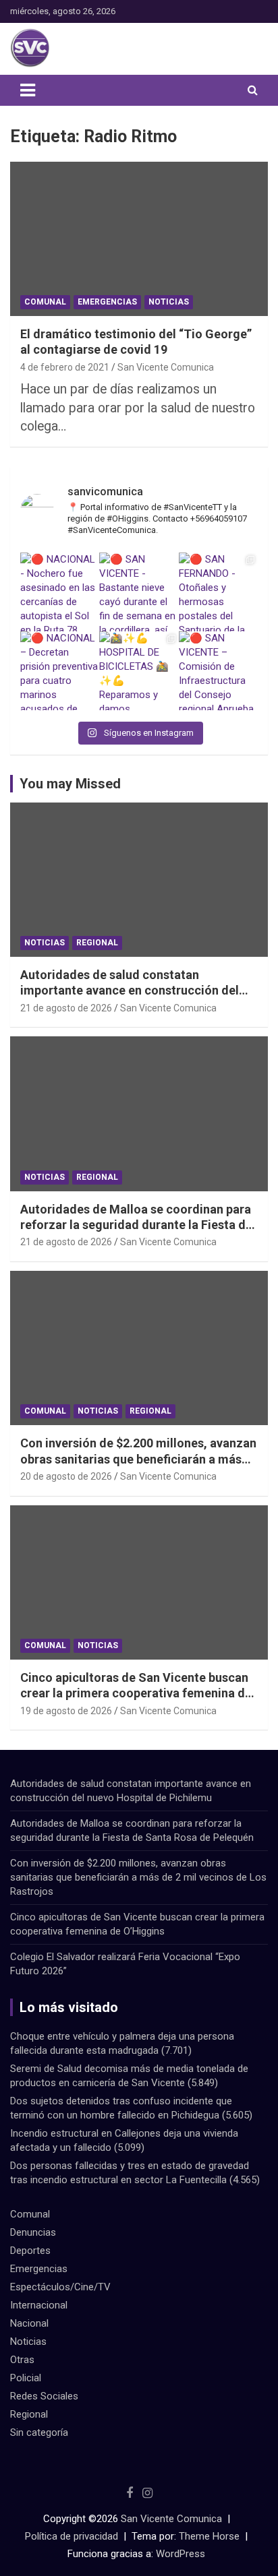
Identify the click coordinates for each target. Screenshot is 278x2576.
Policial (26, 2378)
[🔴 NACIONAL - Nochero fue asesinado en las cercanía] (60, 592)
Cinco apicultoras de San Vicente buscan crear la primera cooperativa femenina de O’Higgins (136, 1693)
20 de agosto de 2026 (66, 1476)
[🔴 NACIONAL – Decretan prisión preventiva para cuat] (60, 671)
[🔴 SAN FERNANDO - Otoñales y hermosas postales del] (218, 592)
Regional (97, 943)
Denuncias (33, 2232)
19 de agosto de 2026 (66, 1711)
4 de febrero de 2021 (65, 367)
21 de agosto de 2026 (66, 1008)
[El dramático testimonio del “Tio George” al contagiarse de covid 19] (139, 239)
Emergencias (107, 302)
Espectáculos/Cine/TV (60, 2287)
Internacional (39, 2305)
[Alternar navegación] (28, 90)
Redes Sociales (44, 2396)
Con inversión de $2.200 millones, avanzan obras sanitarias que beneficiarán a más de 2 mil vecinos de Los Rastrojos (138, 1459)
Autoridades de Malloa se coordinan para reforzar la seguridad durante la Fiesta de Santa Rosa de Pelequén (136, 1225)
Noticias (169, 302)
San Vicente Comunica (166, 367)
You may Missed (70, 784)
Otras (22, 2360)
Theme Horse (209, 2536)
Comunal (45, 302)
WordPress (180, 2554)
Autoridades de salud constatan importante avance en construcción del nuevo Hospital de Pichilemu (130, 991)
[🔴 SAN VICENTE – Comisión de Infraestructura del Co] (218, 671)
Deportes (30, 2251)
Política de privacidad (72, 2536)
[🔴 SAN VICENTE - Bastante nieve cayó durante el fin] (139, 592)
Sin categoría (39, 2432)
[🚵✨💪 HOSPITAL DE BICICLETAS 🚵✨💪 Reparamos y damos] (139, 671)
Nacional (29, 2323)
